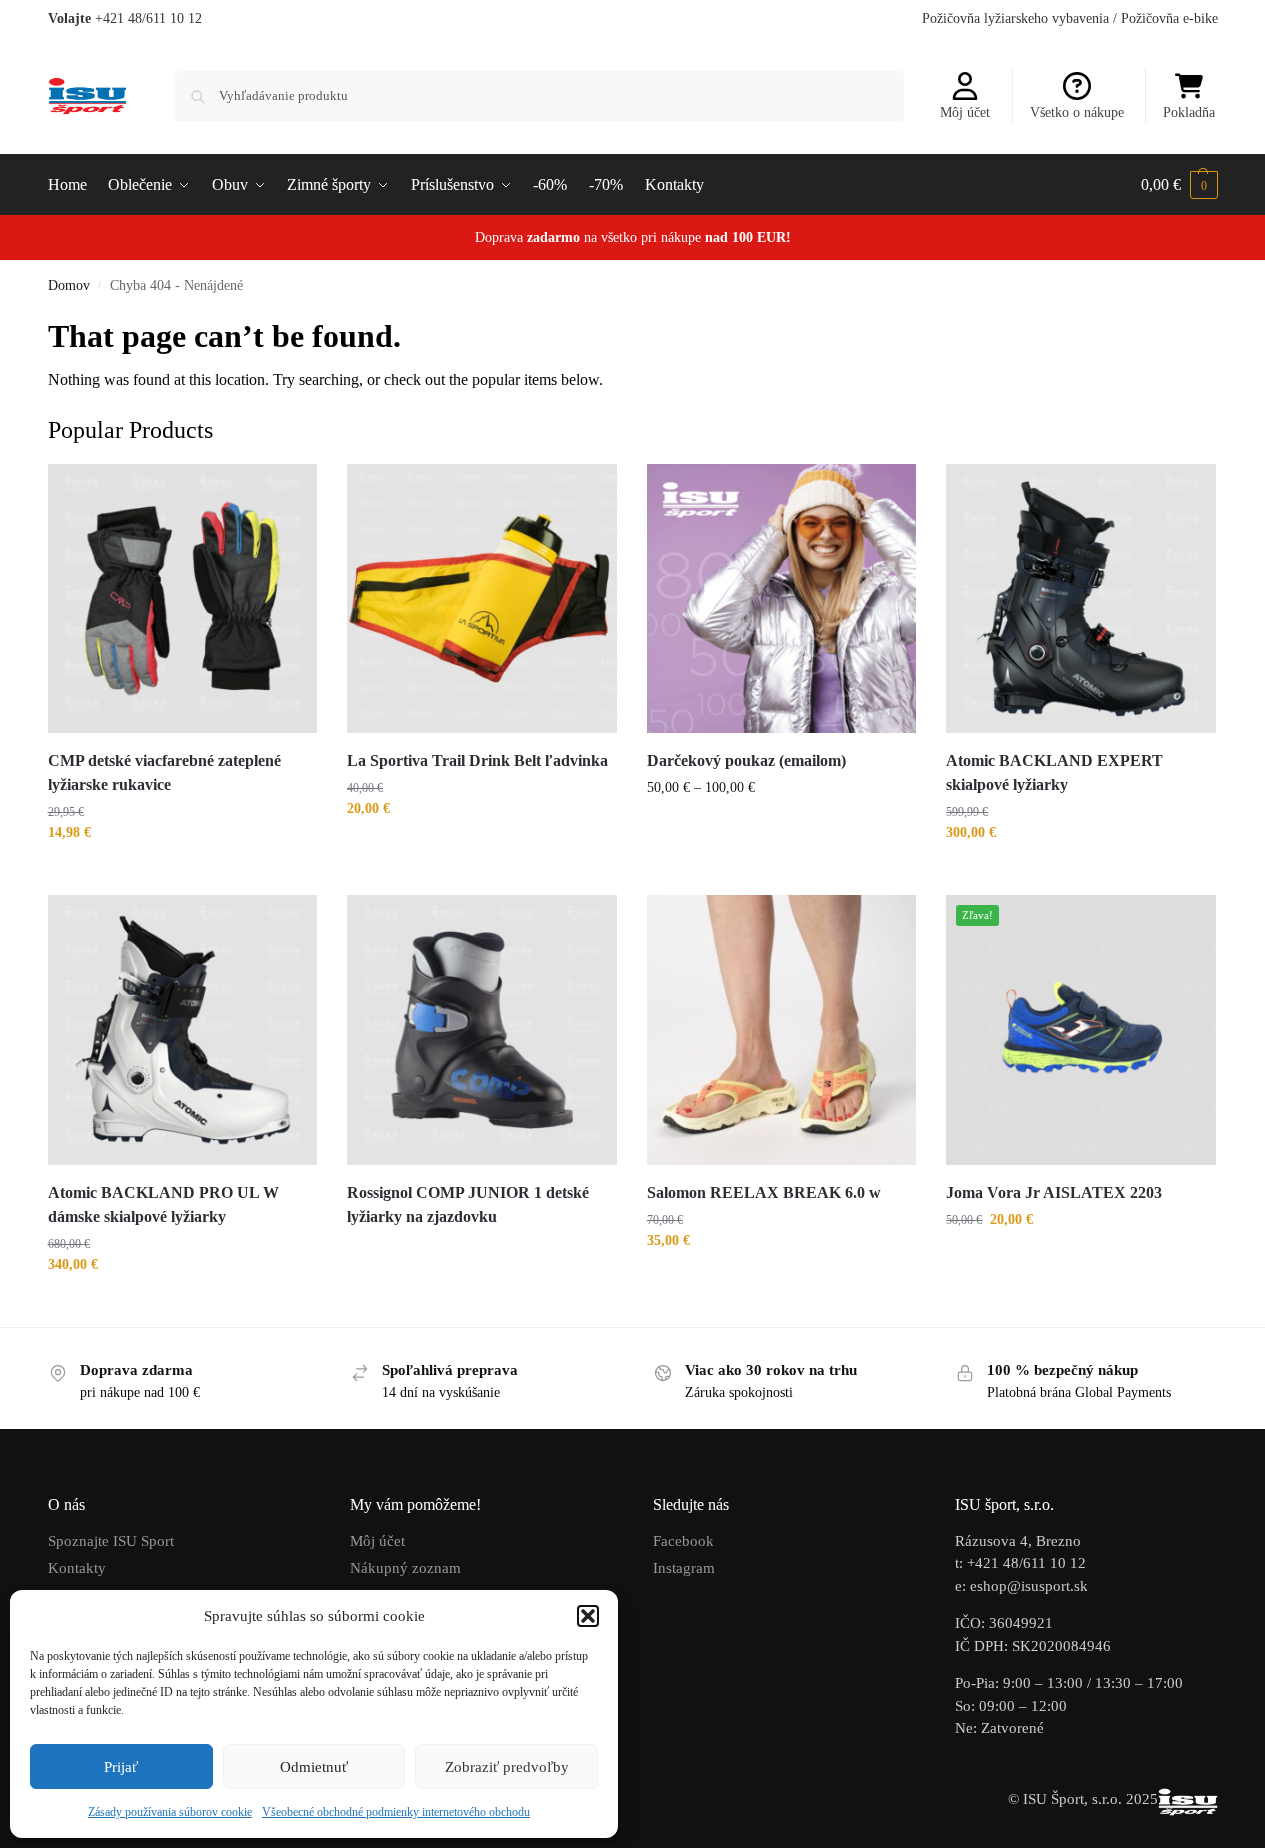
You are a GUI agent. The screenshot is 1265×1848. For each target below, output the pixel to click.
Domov (69, 285)
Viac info (482, 1252)
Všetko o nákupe (1077, 112)
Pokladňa (1189, 112)
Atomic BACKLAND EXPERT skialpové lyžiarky (1054, 772)
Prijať (121, 1767)
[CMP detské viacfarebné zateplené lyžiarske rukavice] (183, 599)
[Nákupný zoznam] (287, 494)
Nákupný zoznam (405, 1568)
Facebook (683, 1541)
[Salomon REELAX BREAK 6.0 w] (782, 1030)
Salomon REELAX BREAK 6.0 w (764, 1192)
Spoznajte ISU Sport (111, 1541)
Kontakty (77, 1568)
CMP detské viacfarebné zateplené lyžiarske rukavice (164, 772)
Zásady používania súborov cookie (170, 1812)
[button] (588, 1616)
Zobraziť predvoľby (507, 1767)
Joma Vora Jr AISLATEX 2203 (1056, 1192)
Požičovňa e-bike (1169, 18)
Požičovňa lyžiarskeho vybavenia (1015, 18)
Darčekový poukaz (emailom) (746, 760)
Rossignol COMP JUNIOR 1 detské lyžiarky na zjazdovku (468, 1204)
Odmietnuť (314, 1767)
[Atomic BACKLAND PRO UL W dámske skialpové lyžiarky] (183, 1030)
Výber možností (182, 874)
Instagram (684, 1568)
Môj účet (965, 112)
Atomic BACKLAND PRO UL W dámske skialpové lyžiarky (163, 1204)
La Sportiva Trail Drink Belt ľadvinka (477, 760)
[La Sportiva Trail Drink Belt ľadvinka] (482, 599)
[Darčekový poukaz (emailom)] (782, 599)
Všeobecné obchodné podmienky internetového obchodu (396, 1812)
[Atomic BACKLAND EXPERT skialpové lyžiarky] (1081, 599)
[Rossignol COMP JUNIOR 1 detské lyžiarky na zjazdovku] (482, 1030)
